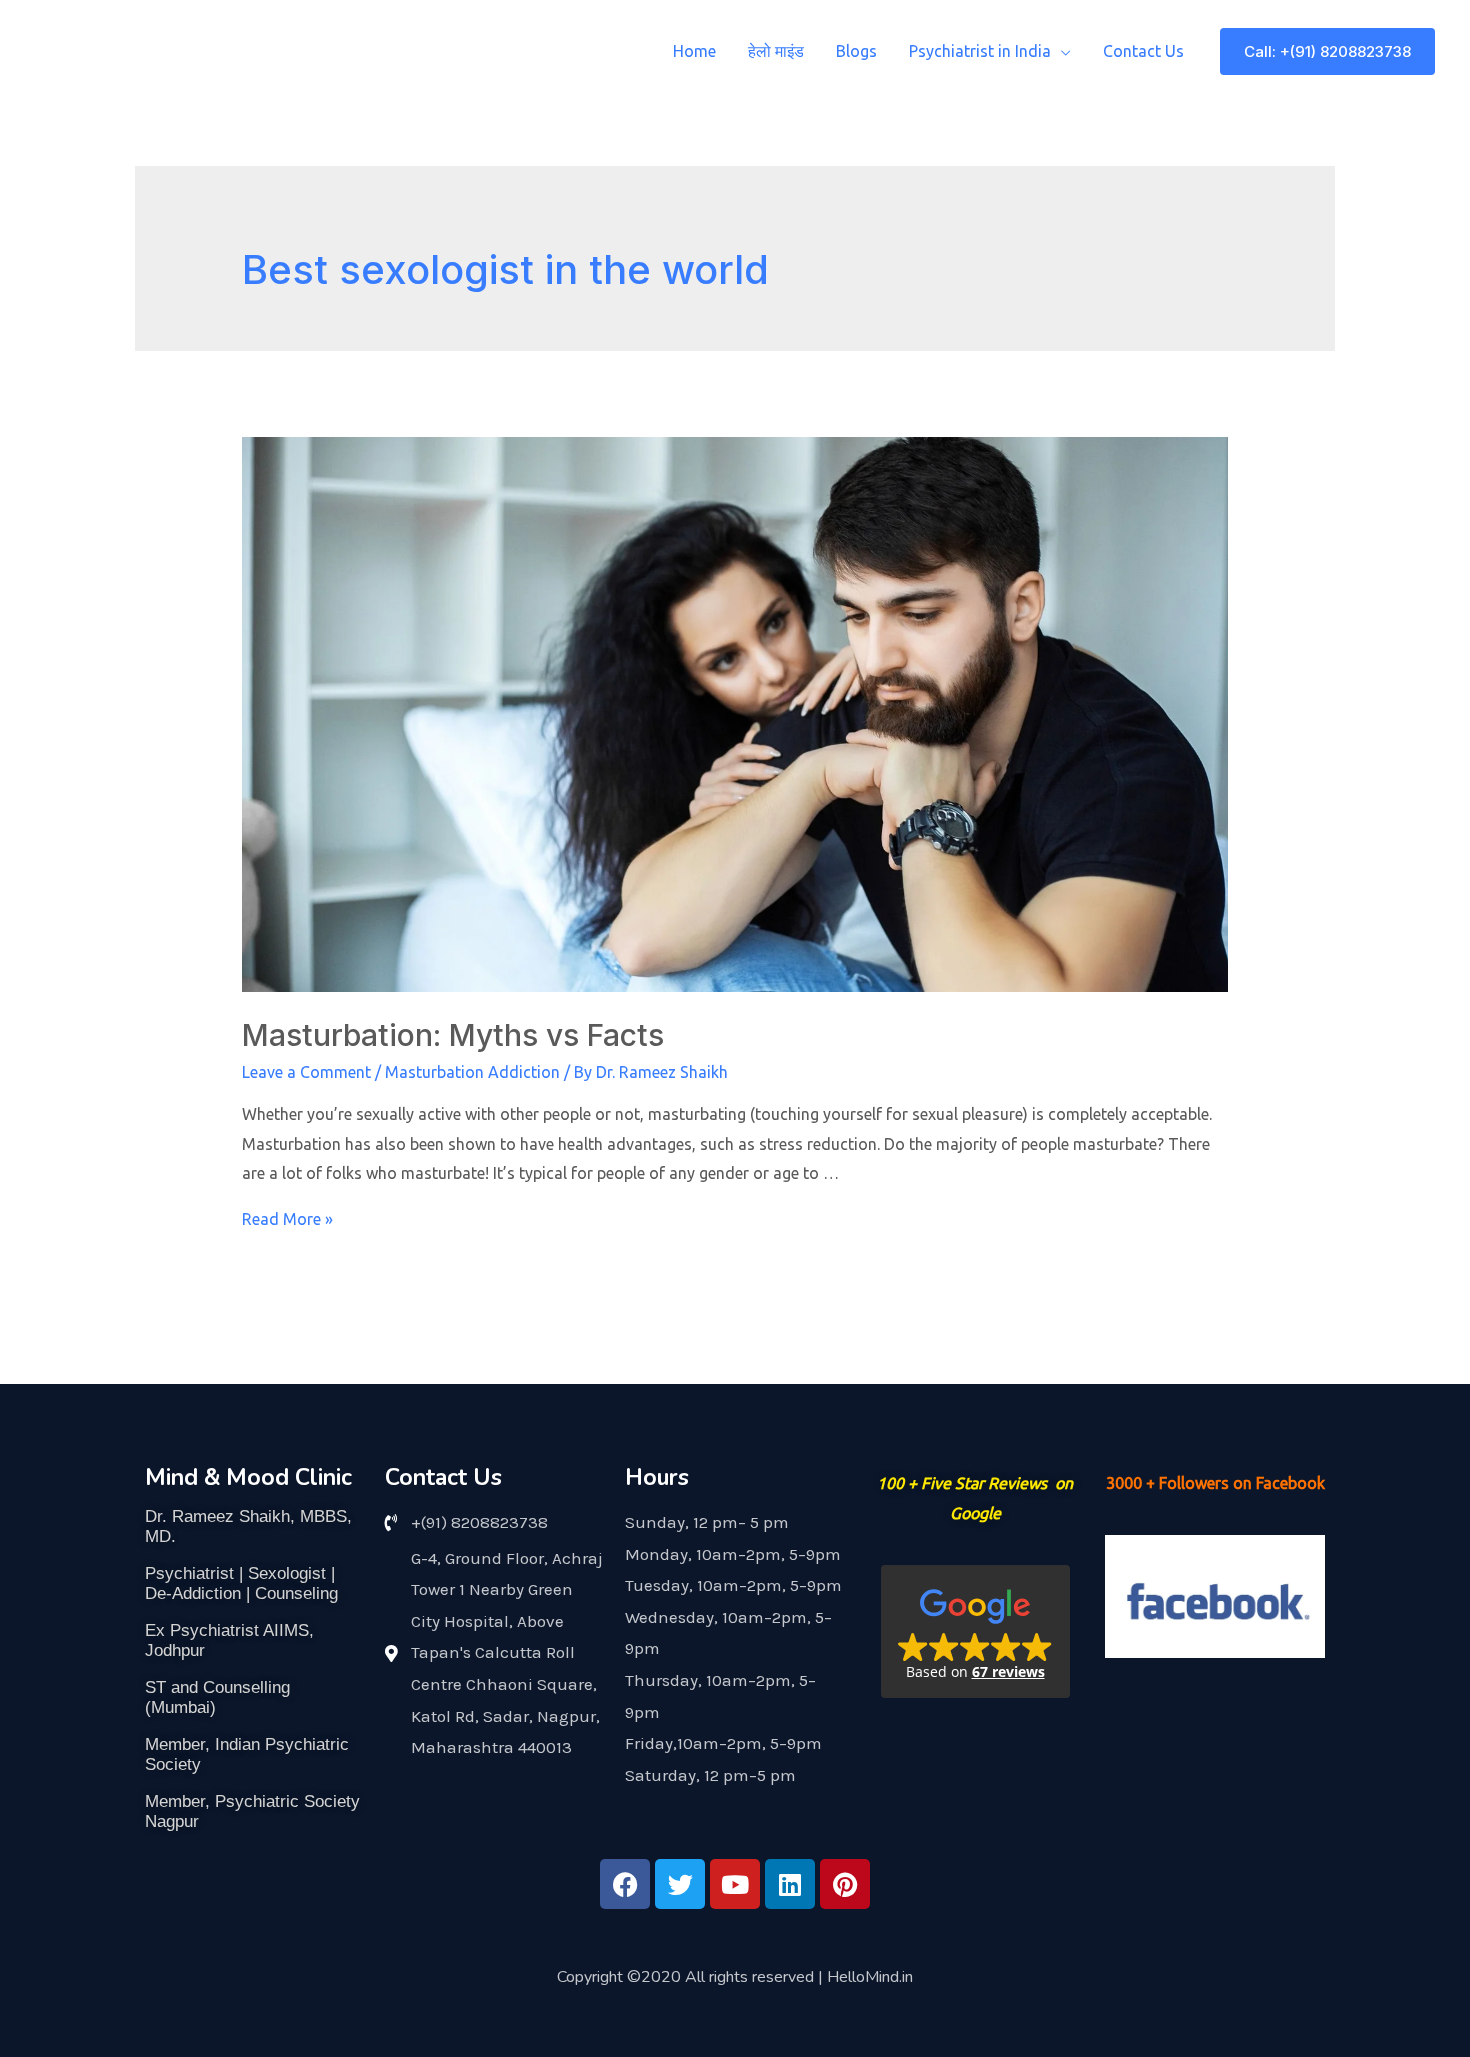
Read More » (287, 1219)
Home (694, 51)
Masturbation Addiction (472, 1072)
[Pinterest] (845, 1884)
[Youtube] (735, 1884)
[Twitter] (680, 1884)
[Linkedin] (790, 1884)
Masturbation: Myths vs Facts (453, 1035)
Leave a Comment (306, 1072)
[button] (975, 1632)
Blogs (856, 51)
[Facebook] (625, 1884)
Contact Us (1143, 51)
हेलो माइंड (776, 51)
